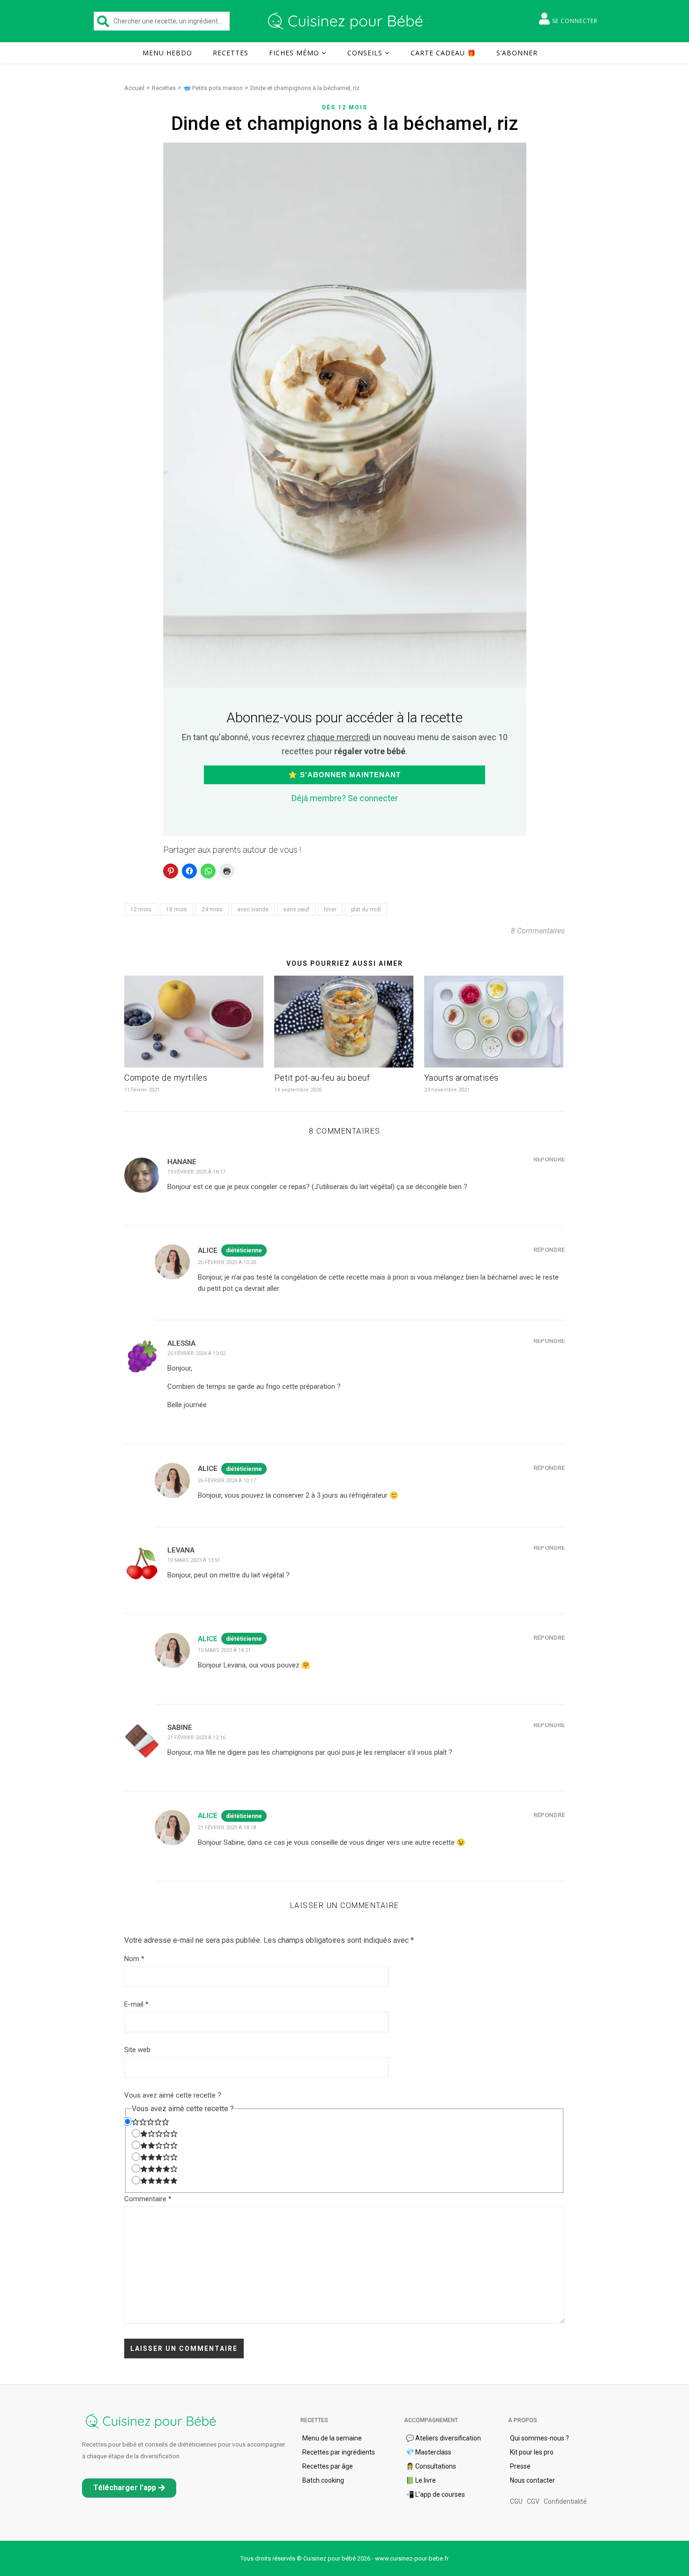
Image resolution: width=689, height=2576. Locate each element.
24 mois (212, 909)
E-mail (136, 2004)
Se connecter (575, 21)
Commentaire (148, 2199)
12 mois (141, 909)
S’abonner (517, 53)
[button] (129, 2488)
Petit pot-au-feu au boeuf (322, 1078)
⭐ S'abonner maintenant (344, 775)
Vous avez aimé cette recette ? (173, 2095)
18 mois (176, 909)
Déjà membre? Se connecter (345, 798)
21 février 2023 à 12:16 (196, 1738)
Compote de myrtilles (166, 1078)
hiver (330, 909)
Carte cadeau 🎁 (443, 53)
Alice (208, 1639)
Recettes (231, 53)
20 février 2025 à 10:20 (227, 1262)
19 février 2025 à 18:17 (196, 1172)
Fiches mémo (294, 53)
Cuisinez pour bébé (347, 21)
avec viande (253, 909)
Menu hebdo (167, 53)
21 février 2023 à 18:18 (227, 1828)
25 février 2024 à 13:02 (196, 1353)
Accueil (134, 88)
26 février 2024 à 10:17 (227, 1481)
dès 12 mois (345, 107)
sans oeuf (296, 909)
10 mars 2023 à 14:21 (224, 1650)
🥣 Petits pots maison (213, 88)
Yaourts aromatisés (461, 1078)
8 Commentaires (538, 931)
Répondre (549, 1159)
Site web (137, 2050)
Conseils (365, 53)
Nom (134, 1959)
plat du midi (366, 909)
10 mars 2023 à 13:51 (194, 1560)
